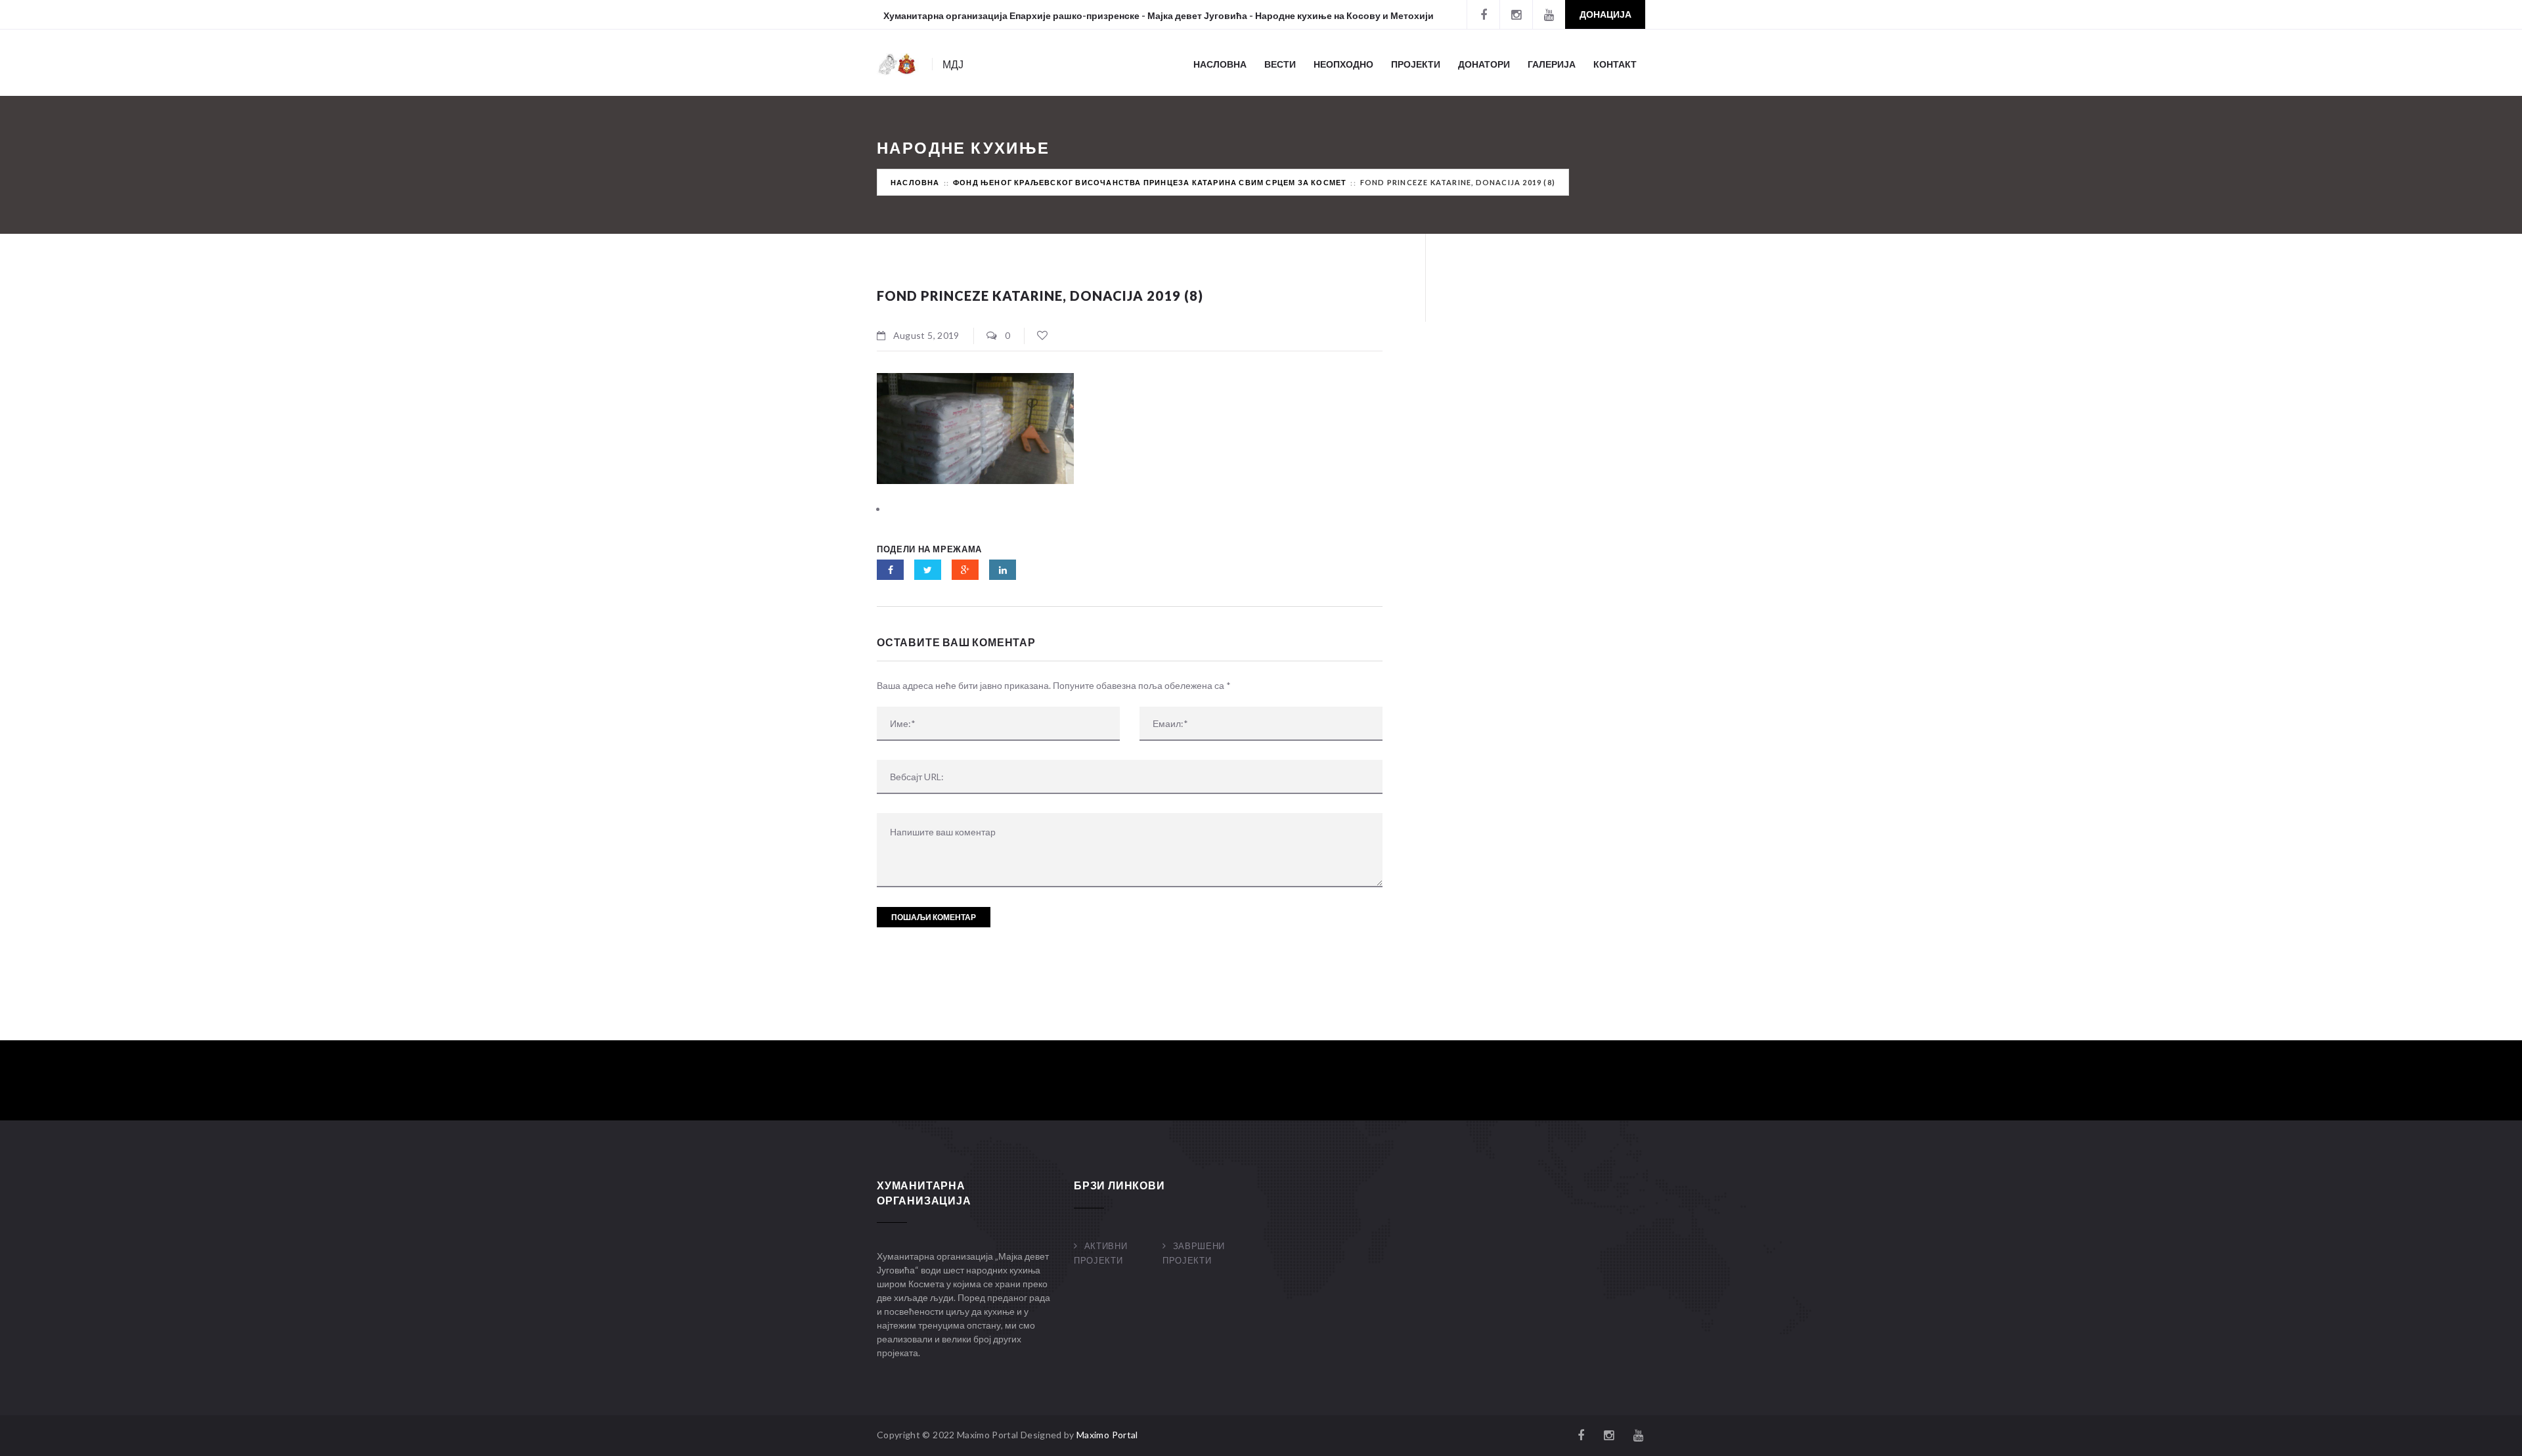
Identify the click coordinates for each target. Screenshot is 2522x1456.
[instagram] (1516, 14)
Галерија (1552, 64)
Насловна (1220, 64)
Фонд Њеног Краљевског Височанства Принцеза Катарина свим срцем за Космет (1150, 182)
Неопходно (1343, 64)
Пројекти (1416, 64)
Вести (1280, 64)
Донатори (1484, 64)
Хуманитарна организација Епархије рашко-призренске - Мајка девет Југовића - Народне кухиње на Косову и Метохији (1159, 15)
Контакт (1615, 64)
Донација (1605, 14)
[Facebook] (1483, 14)
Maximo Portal (1107, 1435)
